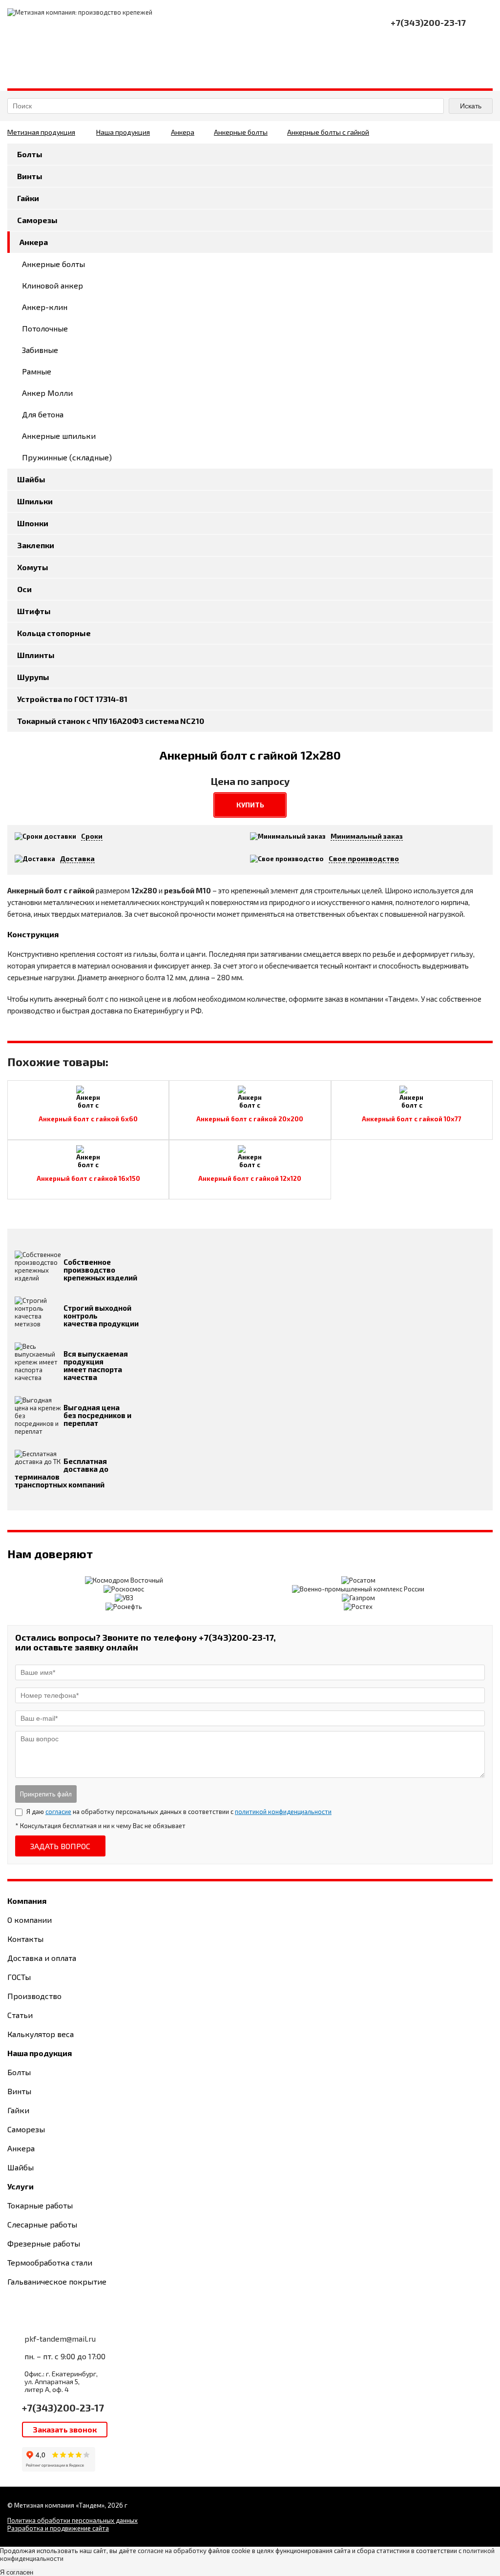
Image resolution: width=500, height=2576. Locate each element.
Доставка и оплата (42, 1958)
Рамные (37, 371)
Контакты (25, 1939)
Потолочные (45, 328)
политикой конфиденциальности (283, 1812)
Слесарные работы (42, 2224)
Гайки (28, 198)
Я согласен (17, 2572)
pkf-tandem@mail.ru (60, 2339)
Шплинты (36, 655)
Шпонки (33, 523)
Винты (30, 176)
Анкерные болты (241, 132)
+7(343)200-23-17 (63, 2408)
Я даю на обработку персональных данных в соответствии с (179, 1812)
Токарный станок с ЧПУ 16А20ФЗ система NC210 (111, 721)
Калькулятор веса (41, 2034)
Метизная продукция (41, 132)
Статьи (20, 2015)
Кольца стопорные (54, 633)
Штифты (34, 611)
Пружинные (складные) (67, 457)
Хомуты (33, 567)
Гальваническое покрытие (57, 2281)
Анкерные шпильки (59, 436)
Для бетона (43, 414)
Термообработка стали (50, 2262)
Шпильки (35, 501)
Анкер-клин (45, 307)
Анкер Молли (47, 393)
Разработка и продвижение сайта (58, 2528)
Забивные (40, 350)
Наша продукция (123, 132)
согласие (58, 1812)
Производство (34, 1996)
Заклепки (36, 545)
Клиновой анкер (52, 285)
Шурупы (33, 677)
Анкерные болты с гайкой (328, 132)
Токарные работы (40, 2205)
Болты (30, 154)
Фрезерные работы (44, 2243)
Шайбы (31, 479)
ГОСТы (19, 1977)
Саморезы (37, 220)
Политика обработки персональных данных (73, 2520)
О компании (30, 1920)
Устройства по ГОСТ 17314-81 (72, 699)
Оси (24, 589)
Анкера (183, 132)
